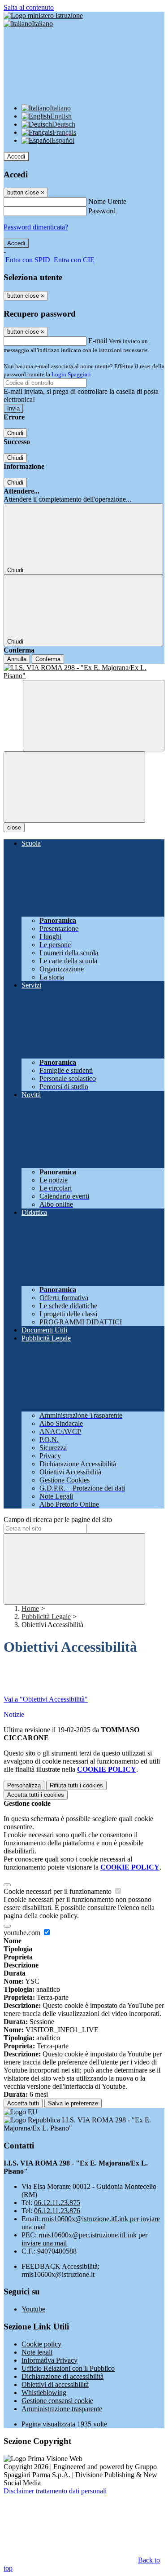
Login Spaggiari (71, 374)
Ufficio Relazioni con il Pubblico (68, 2368)
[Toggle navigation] (74, 787)
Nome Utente (107, 201)
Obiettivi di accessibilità (55, 2384)
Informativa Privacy (50, 2360)
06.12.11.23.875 (57, 2203)
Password (102, 211)
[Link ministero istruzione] (43, 15)
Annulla (17, 659)
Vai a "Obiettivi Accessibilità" (46, 1699)
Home (30, 1608)
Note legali (37, 2352)
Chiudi (15, 433)
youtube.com (23, 1933)
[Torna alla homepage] (84, 672)
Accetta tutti (36, 1795)
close (14, 827)
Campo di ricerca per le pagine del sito (58, 1520)
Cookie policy (41, 2344)
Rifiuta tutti (76, 1785)
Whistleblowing (44, 2393)
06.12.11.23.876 (57, 2211)
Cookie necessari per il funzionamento (58, 1891)
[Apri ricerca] (94, 716)
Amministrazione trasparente (62, 2409)
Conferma (48, 659)
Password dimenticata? (36, 227)
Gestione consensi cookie (57, 2401)
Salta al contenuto (29, 7)
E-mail (98, 341)
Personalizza (24, 1785)
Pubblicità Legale (46, 1617)
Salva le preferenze (73, 2103)
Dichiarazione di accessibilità (62, 2376)
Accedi (16, 157)
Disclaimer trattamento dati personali (55, 2491)
